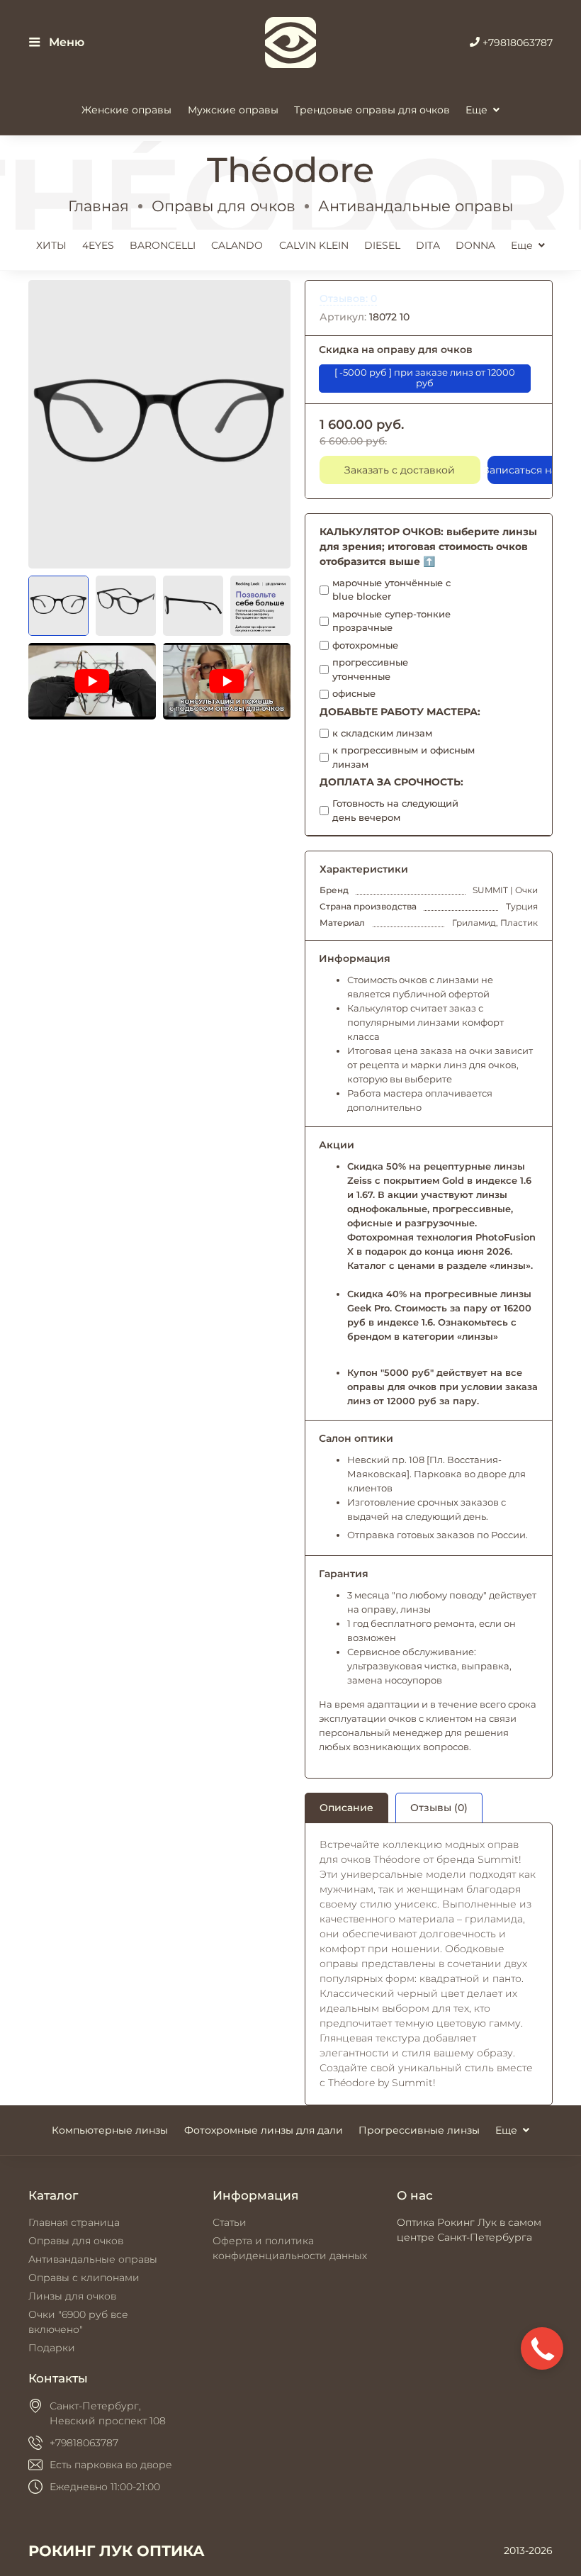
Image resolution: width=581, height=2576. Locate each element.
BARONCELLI (163, 245)
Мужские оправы (233, 110)
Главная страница (74, 2222)
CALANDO (237, 245)
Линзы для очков (72, 2296)
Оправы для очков (224, 206)
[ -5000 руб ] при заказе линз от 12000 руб (425, 377)
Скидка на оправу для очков (396, 349)
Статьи (230, 2222)
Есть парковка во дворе (111, 2465)
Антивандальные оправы (416, 206)
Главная (98, 206)
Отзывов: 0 (348, 298)
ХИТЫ (51, 245)
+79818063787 (516, 43)
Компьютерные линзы (110, 2130)
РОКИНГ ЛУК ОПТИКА (117, 2551)
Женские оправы (126, 110)
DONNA (475, 245)
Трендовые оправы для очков (372, 110)
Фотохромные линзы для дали (264, 2130)
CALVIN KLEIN (314, 245)
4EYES (98, 245)
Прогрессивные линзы (419, 2130)
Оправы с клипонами (84, 2278)
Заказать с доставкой (400, 470)
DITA (428, 245)
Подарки (52, 2348)
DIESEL (382, 245)
